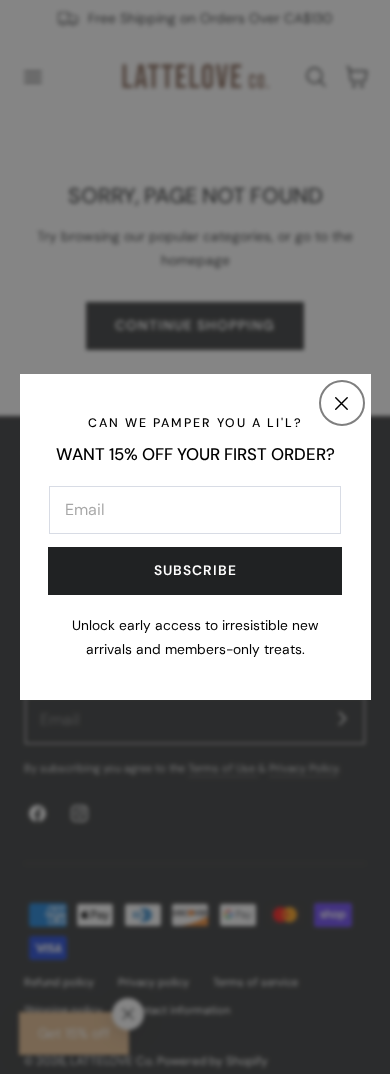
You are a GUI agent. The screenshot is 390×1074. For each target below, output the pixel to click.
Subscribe (195, 570)
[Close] (342, 403)
